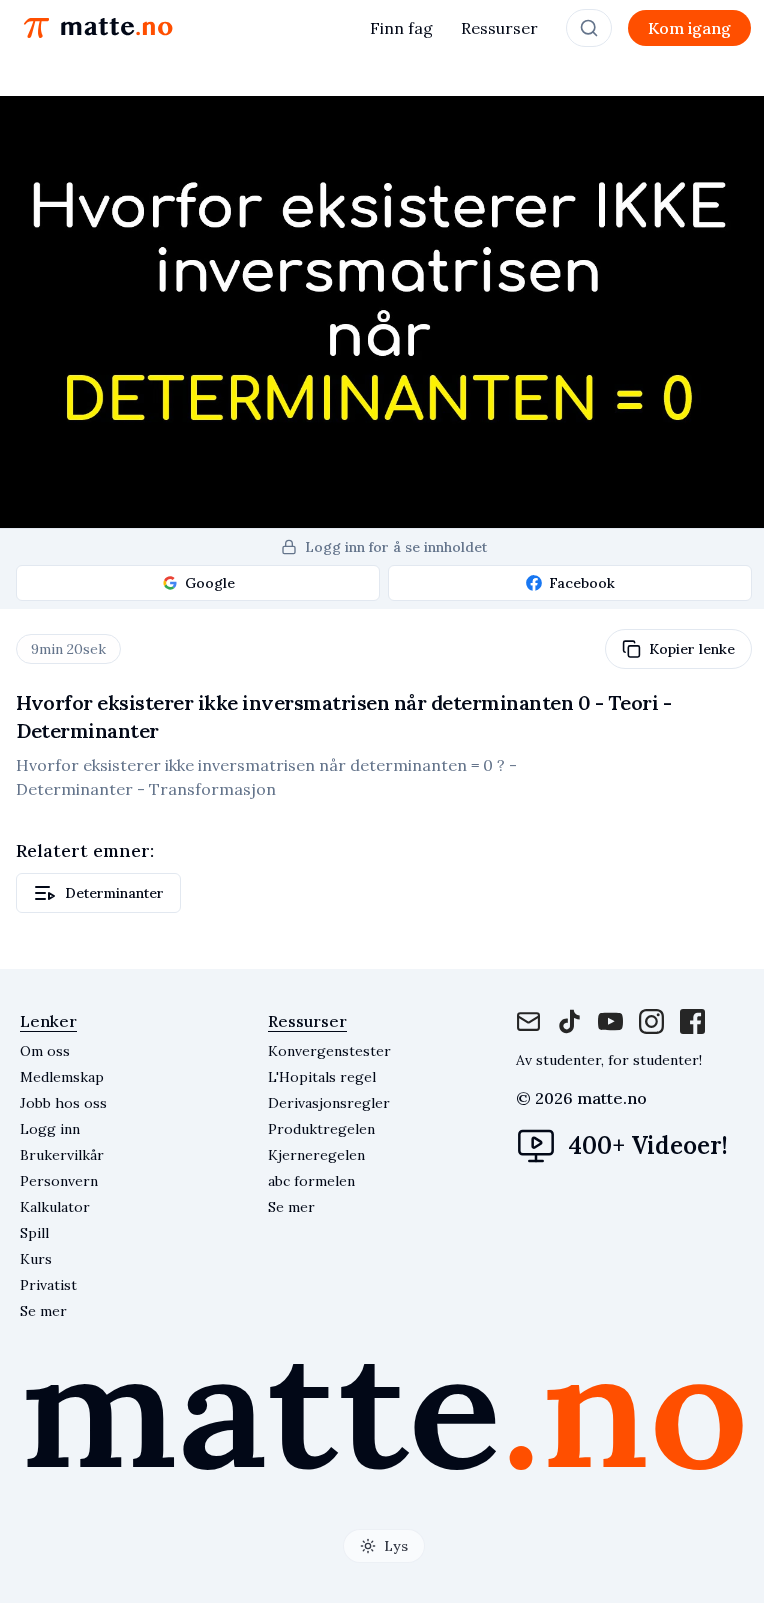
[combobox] (589, 28)
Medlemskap (62, 1077)
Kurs (36, 1259)
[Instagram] (610, 1021)
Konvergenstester (329, 1051)
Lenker (48, 1021)
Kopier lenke (692, 649)
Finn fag (401, 28)
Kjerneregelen (316, 1155)
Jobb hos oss (63, 1103)
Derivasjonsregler (329, 1103)
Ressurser (499, 28)
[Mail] (528, 1021)
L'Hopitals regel (322, 1077)
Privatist (48, 1285)
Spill (34, 1233)
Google (210, 583)
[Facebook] (569, 1021)
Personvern (59, 1181)
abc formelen (311, 1181)
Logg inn (50, 1129)
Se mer (43, 1311)
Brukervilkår (62, 1155)
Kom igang (689, 28)
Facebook (582, 583)
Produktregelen (321, 1129)
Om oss (45, 1051)
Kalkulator (55, 1207)
